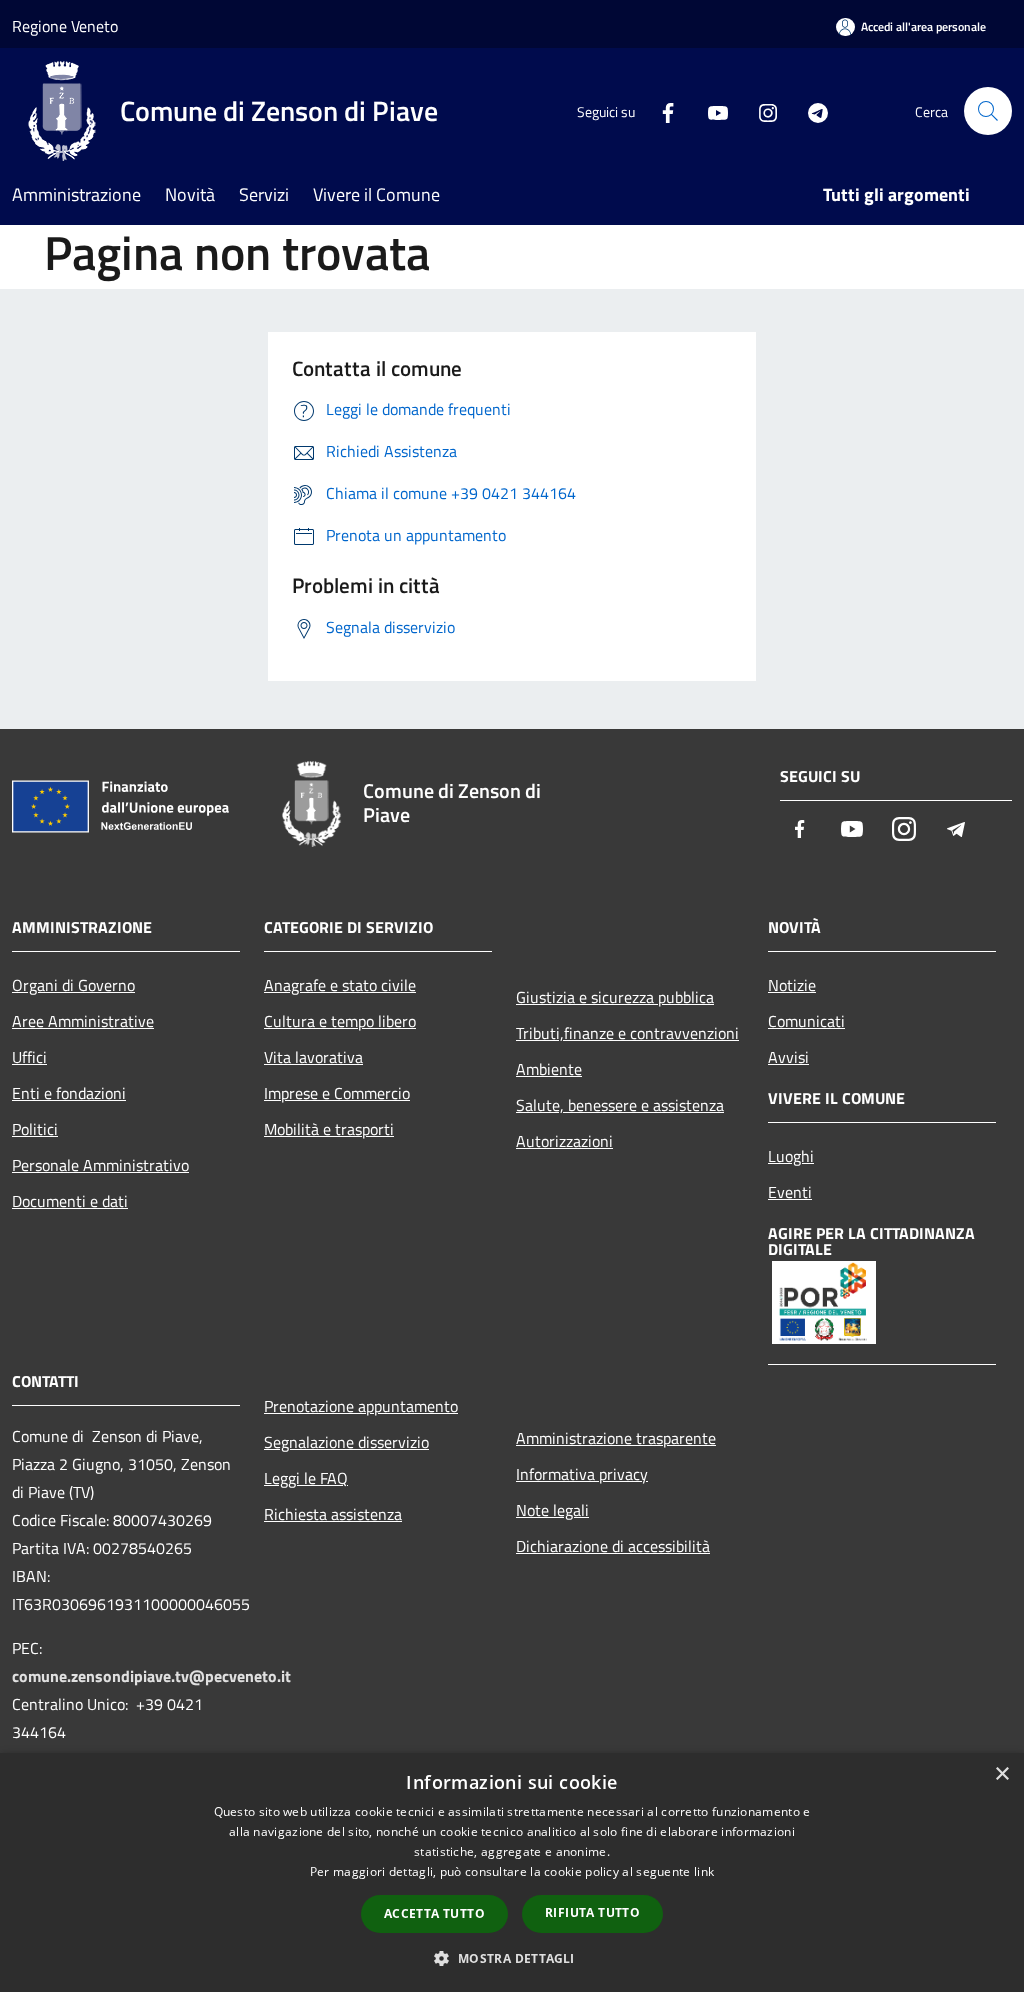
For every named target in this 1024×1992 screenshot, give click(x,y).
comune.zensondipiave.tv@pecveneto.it (151, 1676)
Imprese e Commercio (337, 1093)
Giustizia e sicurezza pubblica (615, 997)
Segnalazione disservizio (346, 1442)
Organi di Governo (73, 985)
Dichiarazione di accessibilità (613, 1546)
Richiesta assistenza (333, 1514)
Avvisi (788, 1057)
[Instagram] (760, 110)
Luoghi (791, 1156)
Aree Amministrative (83, 1021)
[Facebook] (660, 110)
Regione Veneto (65, 26)
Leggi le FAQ (306, 1478)
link (704, 1871)
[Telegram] (810, 110)
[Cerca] (988, 111)
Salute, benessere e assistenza (620, 1105)
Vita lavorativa (313, 1057)
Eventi (790, 1192)
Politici (35, 1129)
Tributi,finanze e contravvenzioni (627, 1033)
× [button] (1001, 1774)
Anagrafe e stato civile (340, 985)
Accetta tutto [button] (434, 1913)
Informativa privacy (582, 1474)
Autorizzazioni (564, 1141)
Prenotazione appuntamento (361, 1406)
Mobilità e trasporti (329, 1129)
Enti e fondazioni (69, 1093)
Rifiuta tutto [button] (592, 1912)
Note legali (552, 1510)
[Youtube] (710, 110)
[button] (511, 1958)
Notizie (792, 985)
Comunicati (806, 1021)
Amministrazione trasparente (616, 1438)
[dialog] (512, 1872)
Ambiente (549, 1069)
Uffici (29, 1057)
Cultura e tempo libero (340, 1021)
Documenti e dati (70, 1201)
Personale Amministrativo (100, 1165)
